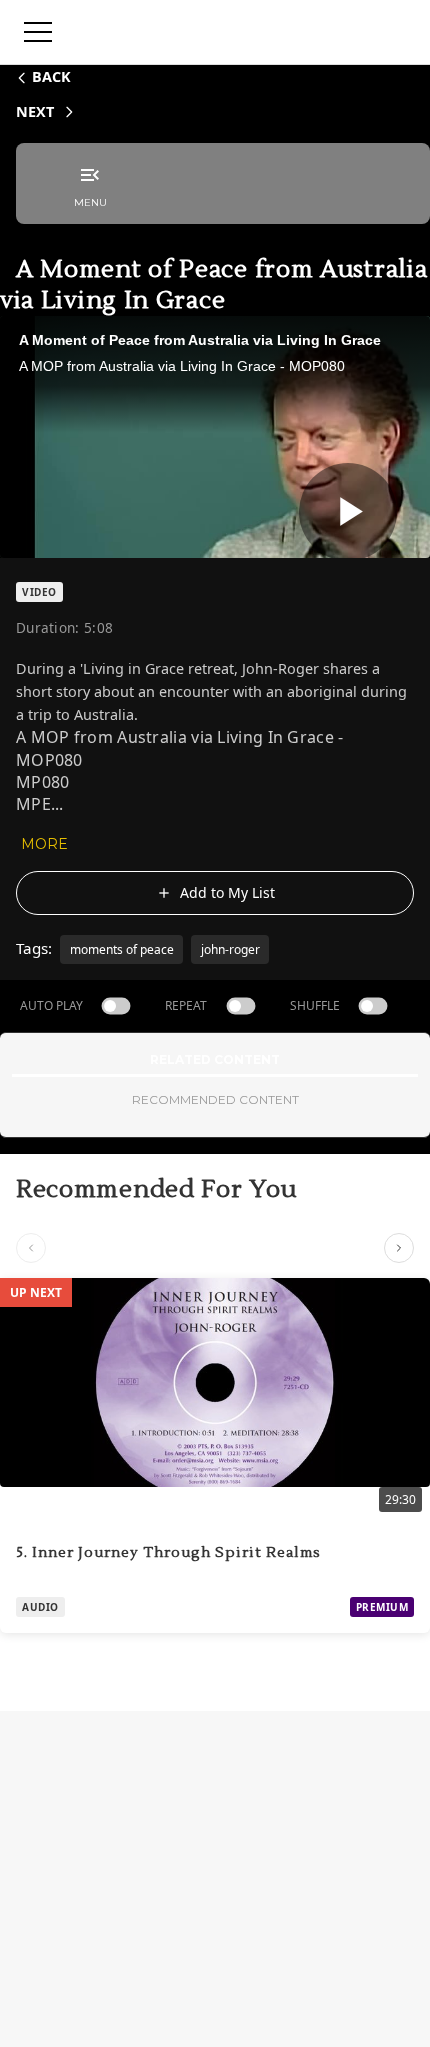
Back (51, 76)
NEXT (35, 111)
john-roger (230, 949)
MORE (44, 844)
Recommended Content (215, 1099)
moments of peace (122, 949)
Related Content (215, 1059)
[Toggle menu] (38, 32)
